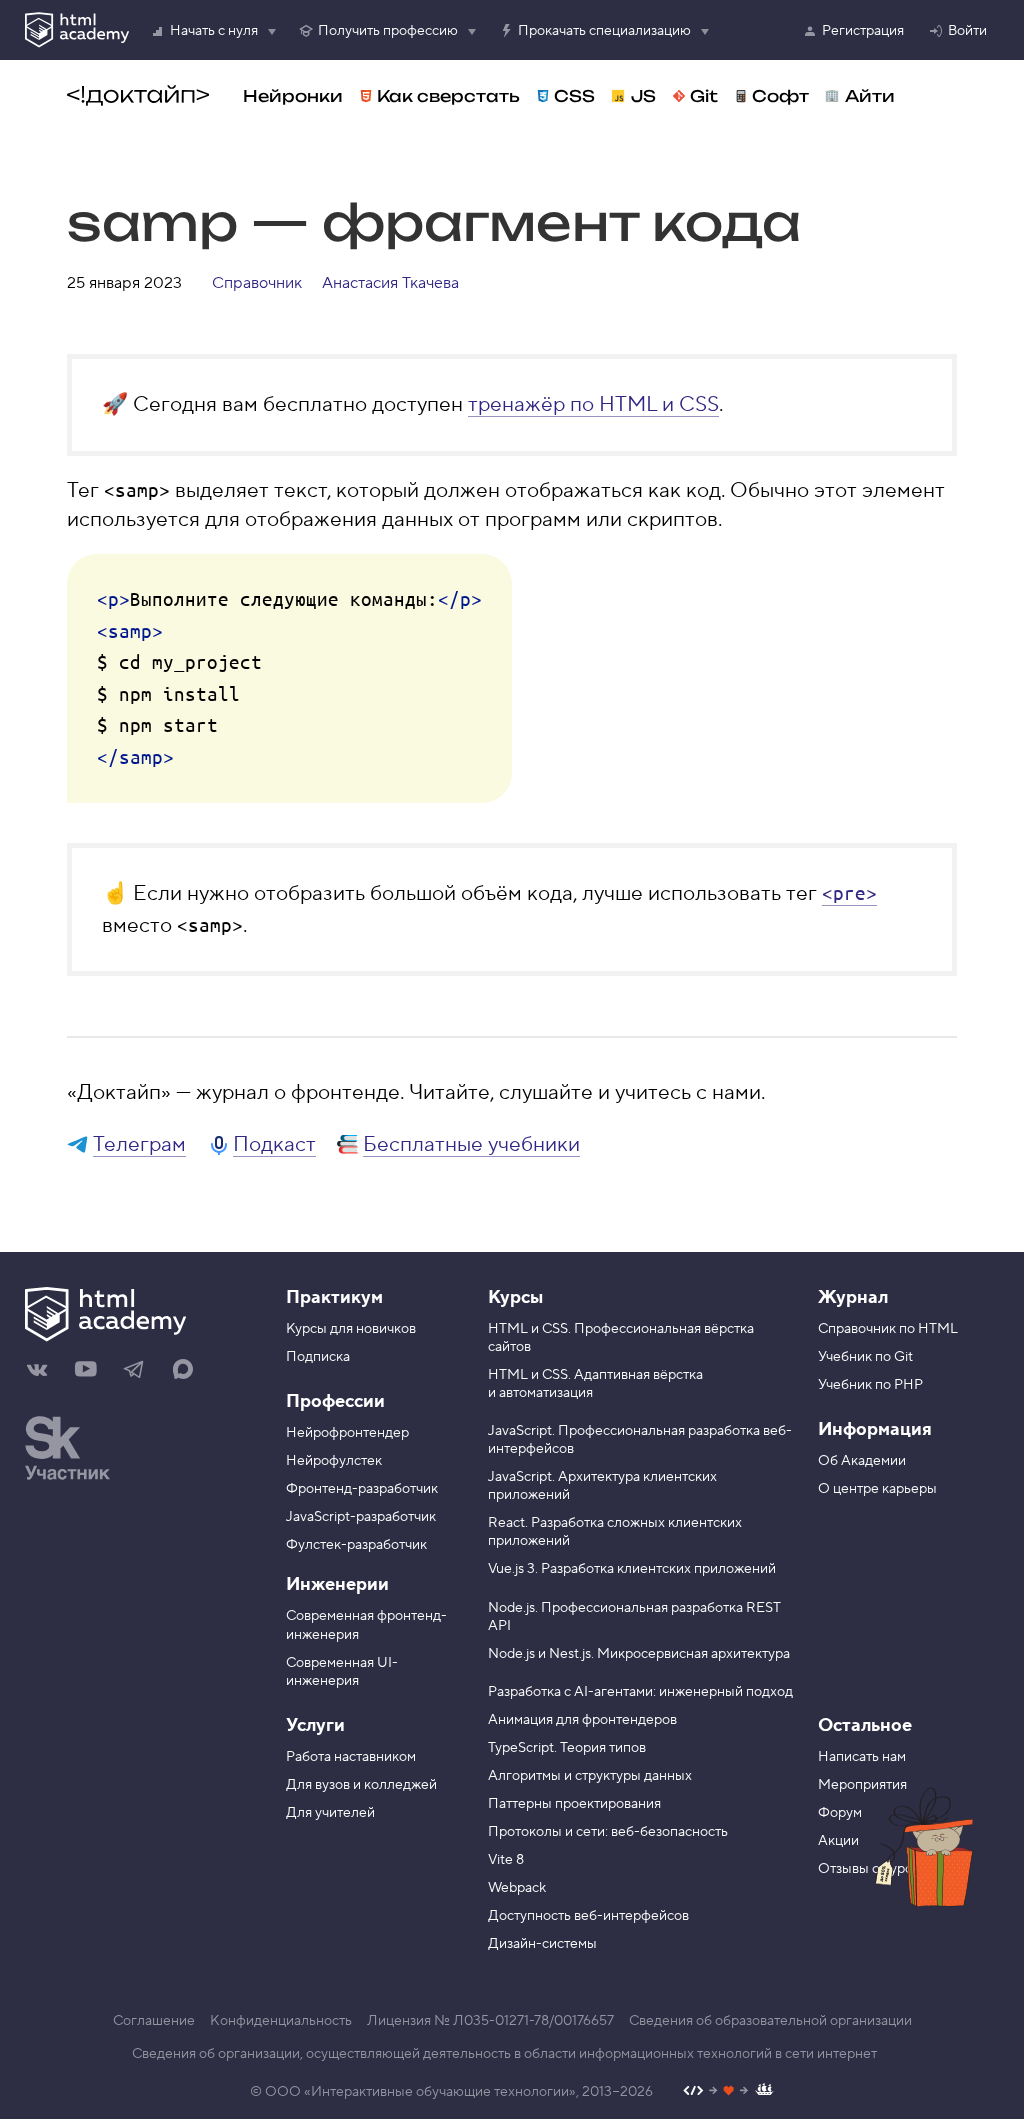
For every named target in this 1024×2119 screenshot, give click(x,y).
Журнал (853, 1297)
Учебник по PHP (870, 1385)
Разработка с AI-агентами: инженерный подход (640, 1692)
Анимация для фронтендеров (582, 1720)
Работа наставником (351, 1757)
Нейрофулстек (334, 1461)
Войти (967, 31)
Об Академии (862, 1461)
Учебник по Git (865, 1357)
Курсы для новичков (351, 1329)
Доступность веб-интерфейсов (588, 1916)
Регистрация (863, 31)
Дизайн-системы (542, 1944)
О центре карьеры (877, 1489)
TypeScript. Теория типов (567, 1748)
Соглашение (154, 2021)
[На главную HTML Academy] (140, 1317)
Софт (780, 96)
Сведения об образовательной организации (770, 2021)
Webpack (517, 1888)
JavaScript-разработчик (361, 1517)
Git (704, 96)
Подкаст (274, 1144)
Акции (838, 1841)
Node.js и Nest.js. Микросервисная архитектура (639, 1654)
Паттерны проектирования (574, 1804)
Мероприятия (862, 1785)
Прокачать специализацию (604, 31)
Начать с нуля (214, 31)
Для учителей (330, 1813)
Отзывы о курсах (872, 1869)
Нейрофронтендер (347, 1433)
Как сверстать (448, 96)
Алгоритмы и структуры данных (590, 1776)
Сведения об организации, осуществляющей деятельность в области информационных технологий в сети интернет (504, 2054)
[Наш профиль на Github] (728, 2092)
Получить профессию (388, 31)
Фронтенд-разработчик (362, 1489)
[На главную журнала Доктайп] (138, 96)
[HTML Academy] (77, 30)
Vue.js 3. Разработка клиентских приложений (632, 1569)
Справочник (257, 283)
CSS (574, 96)
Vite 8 (506, 1860)
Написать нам (862, 1757)
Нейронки (293, 96)
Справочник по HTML (888, 1329)
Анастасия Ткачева (390, 283)
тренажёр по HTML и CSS (593, 404)
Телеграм (139, 1144)
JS (643, 96)
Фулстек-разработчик (356, 1545)
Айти (870, 96)
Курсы (515, 1297)
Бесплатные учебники (471, 1144)
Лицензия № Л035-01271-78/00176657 (490, 2021)
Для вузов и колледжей (361, 1785)
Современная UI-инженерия (342, 1672)
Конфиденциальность (281, 2021)
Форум (840, 1813)
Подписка (318, 1357)
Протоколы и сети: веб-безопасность (608, 1832)
